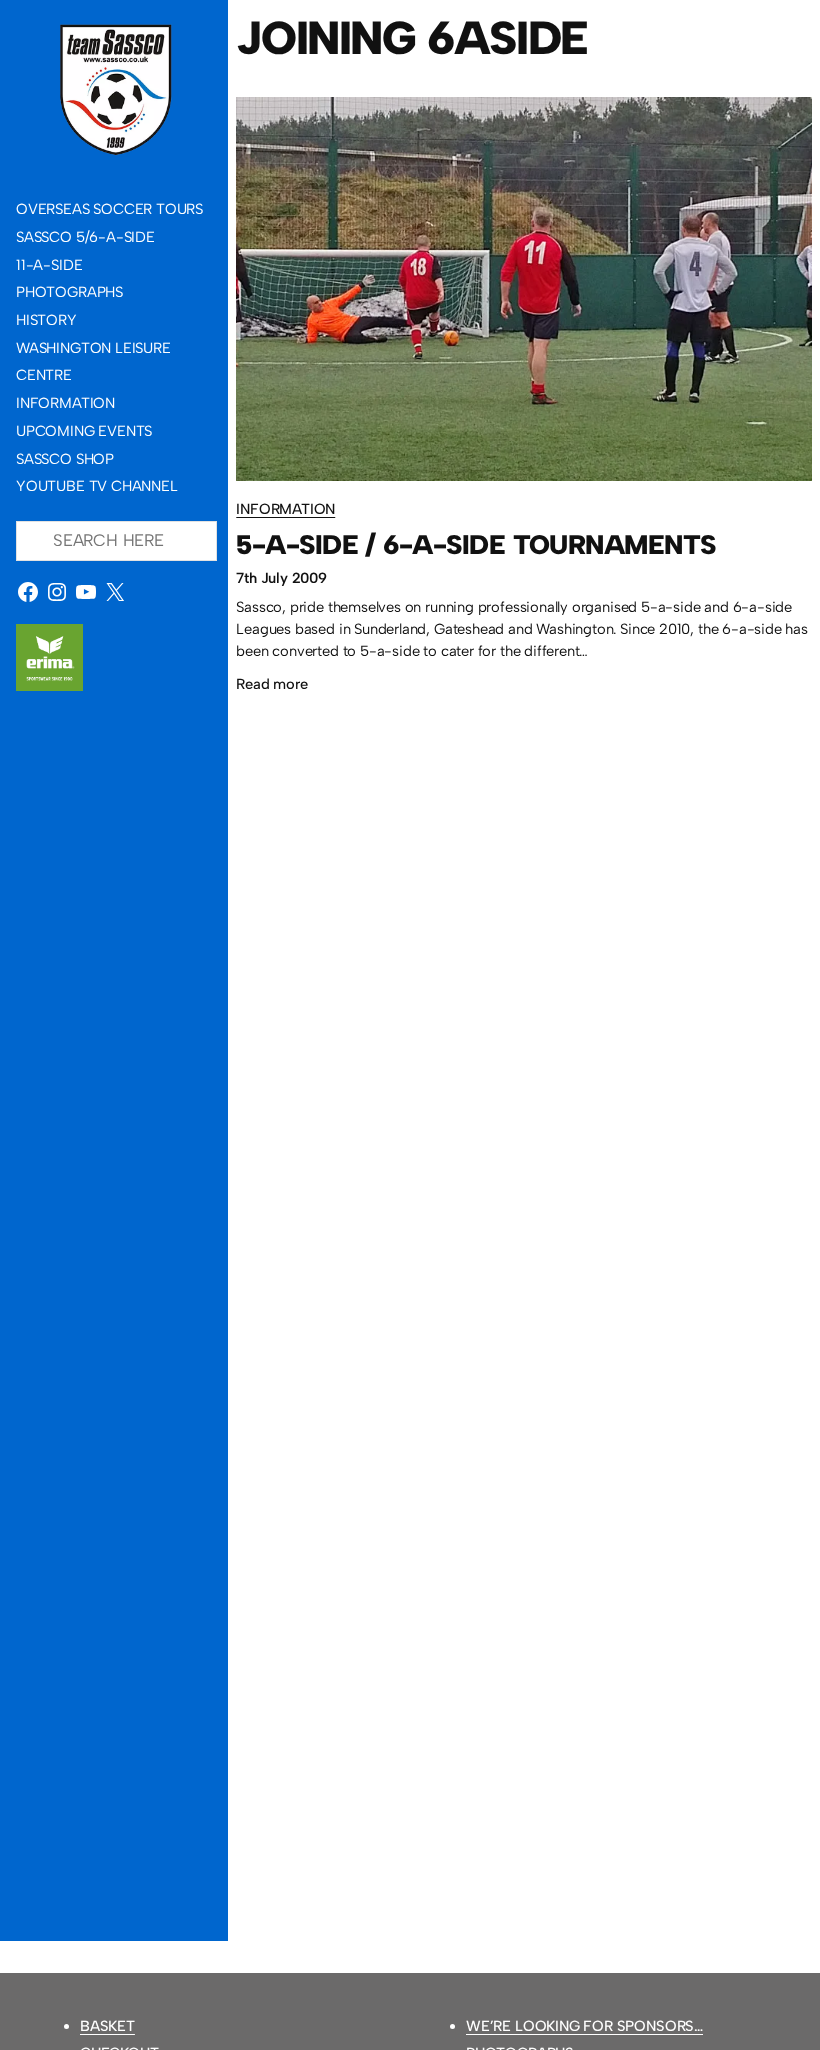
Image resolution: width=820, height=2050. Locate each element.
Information (285, 509)
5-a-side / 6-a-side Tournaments (475, 545)
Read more (271, 686)
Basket (107, 2026)
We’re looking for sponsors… (584, 2026)
